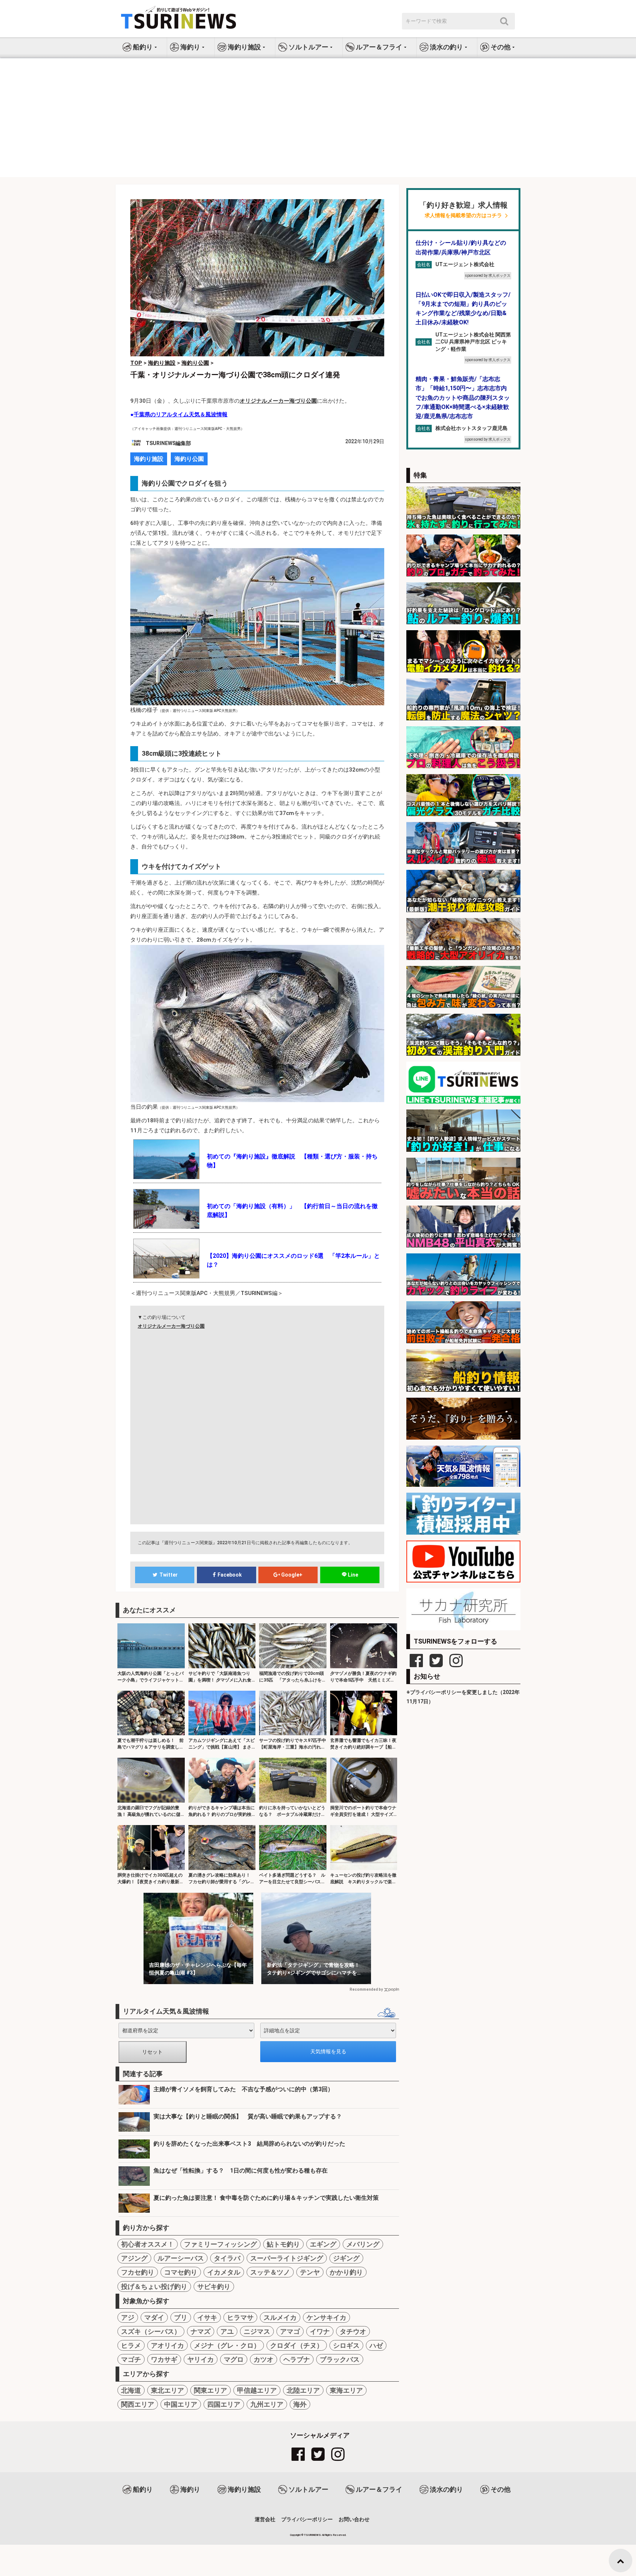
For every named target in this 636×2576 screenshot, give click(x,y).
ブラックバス (340, 2359)
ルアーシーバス (181, 2258)
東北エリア (167, 2390)
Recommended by (366, 1989)
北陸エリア (303, 2390)
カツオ (264, 2359)
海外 (300, 2404)
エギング (323, 2244)
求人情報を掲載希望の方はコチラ (463, 216)
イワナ (320, 2331)
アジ (128, 2317)
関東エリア (211, 2390)
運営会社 (265, 2519)
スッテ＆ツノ (270, 2272)
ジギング (346, 2258)
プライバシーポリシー (307, 2519)
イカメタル (224, 2272)
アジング (134, 2258)
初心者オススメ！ (148, 2244)
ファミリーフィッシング (220, 2244)
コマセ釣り (181, 2272)
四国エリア (224, 2404)
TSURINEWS (313, 2535)
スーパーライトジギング (287, 2258)
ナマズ (201, 2331)
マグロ (234, 2359)
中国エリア (181, 2404)
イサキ (207, 2317)
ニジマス (257, 2331)
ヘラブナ (297, 2359)
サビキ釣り (214, 2286)
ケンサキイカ (326, 2317)
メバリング (363, 2244)
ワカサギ (164, 2359)
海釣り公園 (189, 459)
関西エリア (138, 2404)
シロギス (346, 2345)
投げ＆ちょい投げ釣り (154, 2286)
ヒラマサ (240, 2317)
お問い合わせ (354, 2519)
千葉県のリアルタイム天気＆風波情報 (181, 414)
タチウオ (353, 2331)
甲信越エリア (257, 2390)
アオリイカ (167, 2345)
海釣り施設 (149, 459)
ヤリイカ (201, 2359)
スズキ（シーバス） (151, 2331)
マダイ (154, 2317)
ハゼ (376, 2345)
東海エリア (346, 2390)
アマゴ (290, 2331)
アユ (227, 2331)
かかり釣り (346, 2272)
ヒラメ (131, 2345)
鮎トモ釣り (283, 2244)
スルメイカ (280, 2317)
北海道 (131, 2390)
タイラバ (227, 2258)
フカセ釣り (138, 2272)
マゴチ (131, 2359)
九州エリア (267, 2404)
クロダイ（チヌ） (297, 2345)
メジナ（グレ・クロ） (227, 2345)
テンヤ (310, 2272)
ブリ (181, 2317)
